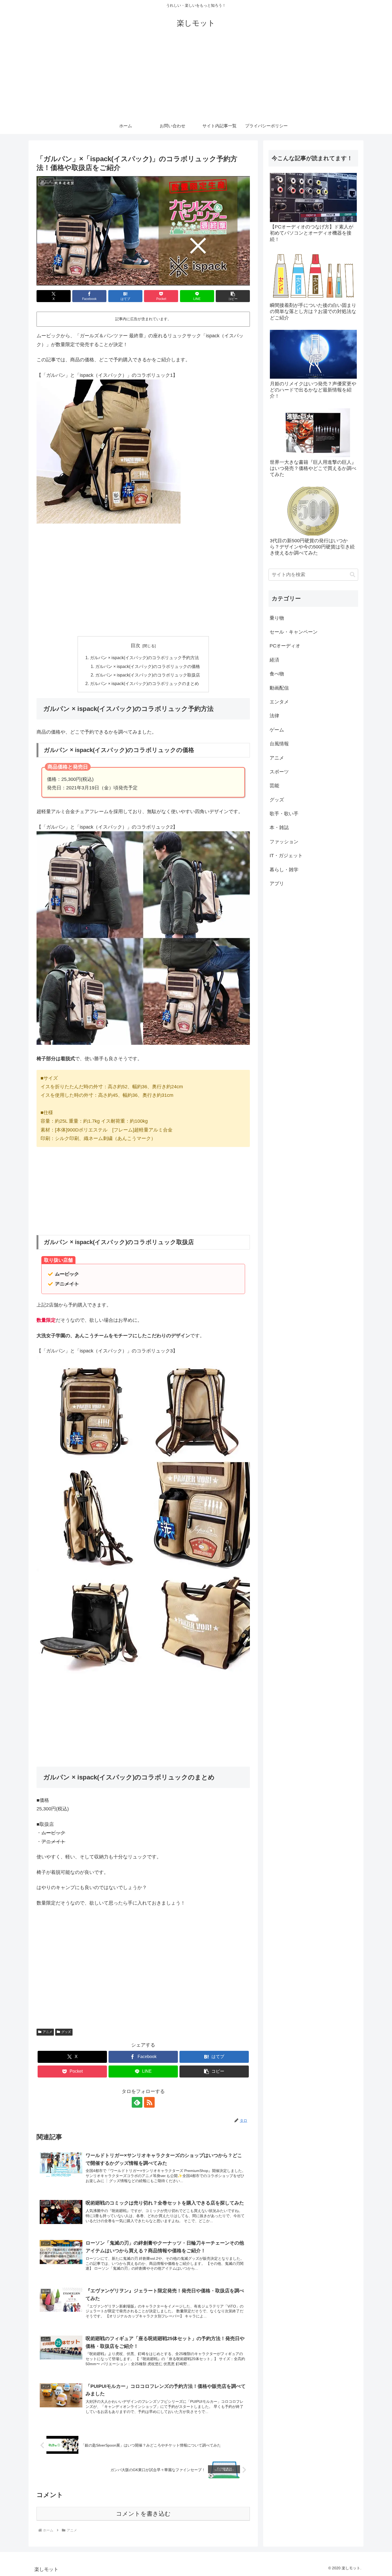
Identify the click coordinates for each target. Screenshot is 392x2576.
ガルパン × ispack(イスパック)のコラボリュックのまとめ (144, 683)
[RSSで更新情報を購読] (149, 2102)
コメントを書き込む (143, 2514)
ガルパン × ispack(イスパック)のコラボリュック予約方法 (144, 658)
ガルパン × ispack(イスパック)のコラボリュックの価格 (148, 666)
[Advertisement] (196, 78)
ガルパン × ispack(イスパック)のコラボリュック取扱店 (148, 675)
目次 (135, 646)
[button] (233, 296)
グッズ (66, 2032)
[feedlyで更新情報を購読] (137, 2102)
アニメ (47, 2032)
